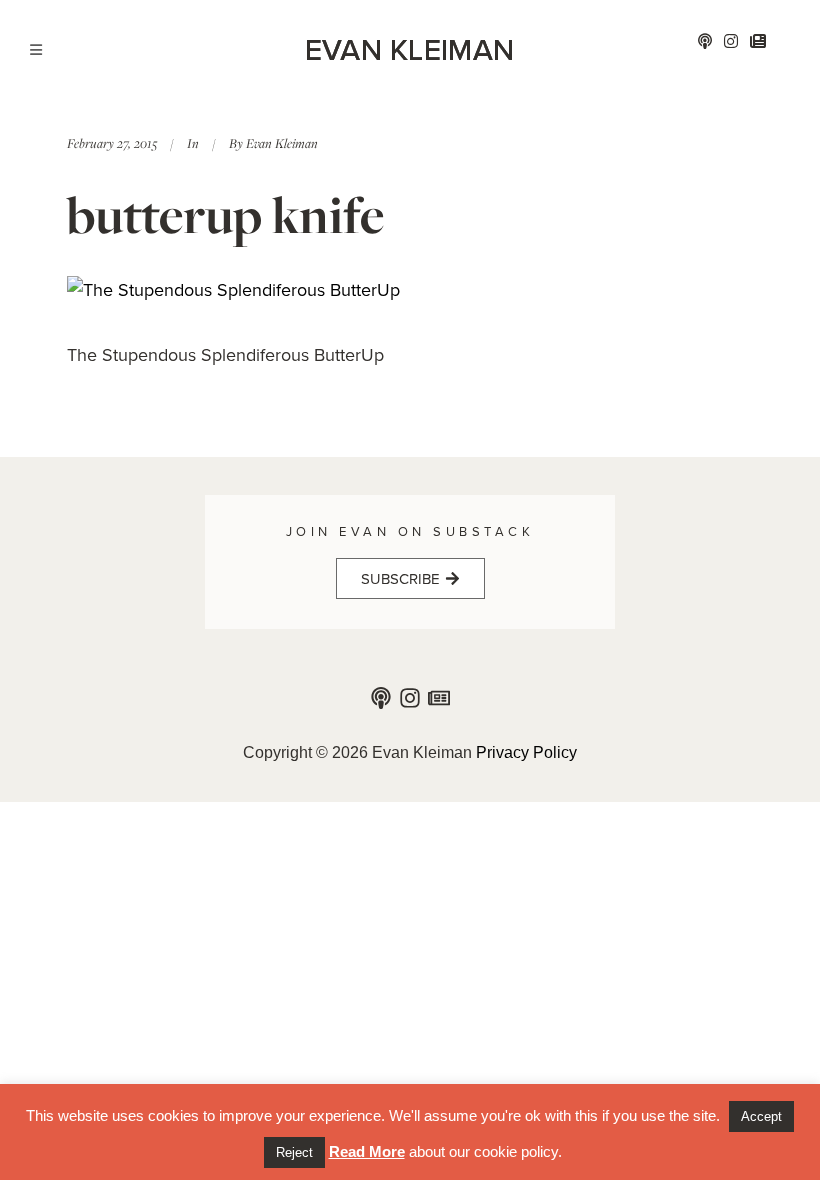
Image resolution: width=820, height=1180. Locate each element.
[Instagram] (410, 698)
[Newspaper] (439, 698)
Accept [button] (761, 1116)
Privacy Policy (526, 752)
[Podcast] (381, 698)
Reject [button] (294, 1152)
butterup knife (225, 214)
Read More (367, 1151)
